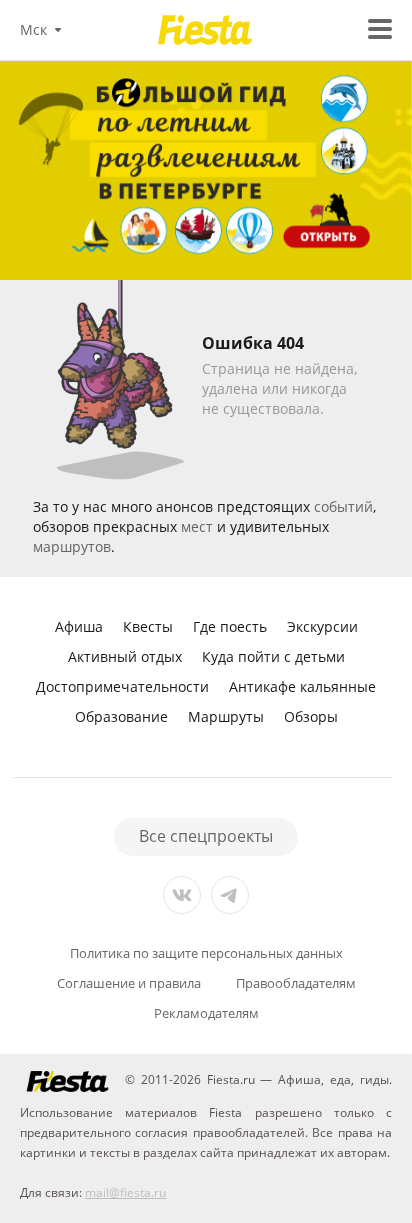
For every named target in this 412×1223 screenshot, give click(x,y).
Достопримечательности (122, 686)
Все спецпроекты (206, 836)
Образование (121, 716)
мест (197, 526)
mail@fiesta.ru (125, 1192)
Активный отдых (125, 656)
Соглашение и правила (129, 983)
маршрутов (72, 546)
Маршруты (226, 716)
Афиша (79, 626)
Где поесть (230, 626)
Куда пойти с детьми (273, 656)
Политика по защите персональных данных (206, 953)
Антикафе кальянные (302, 686)
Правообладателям (296, 983)
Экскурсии (322, 626)
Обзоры (311, 716)
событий (343, 506)
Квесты (148, 626)
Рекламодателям (206, 1013)
